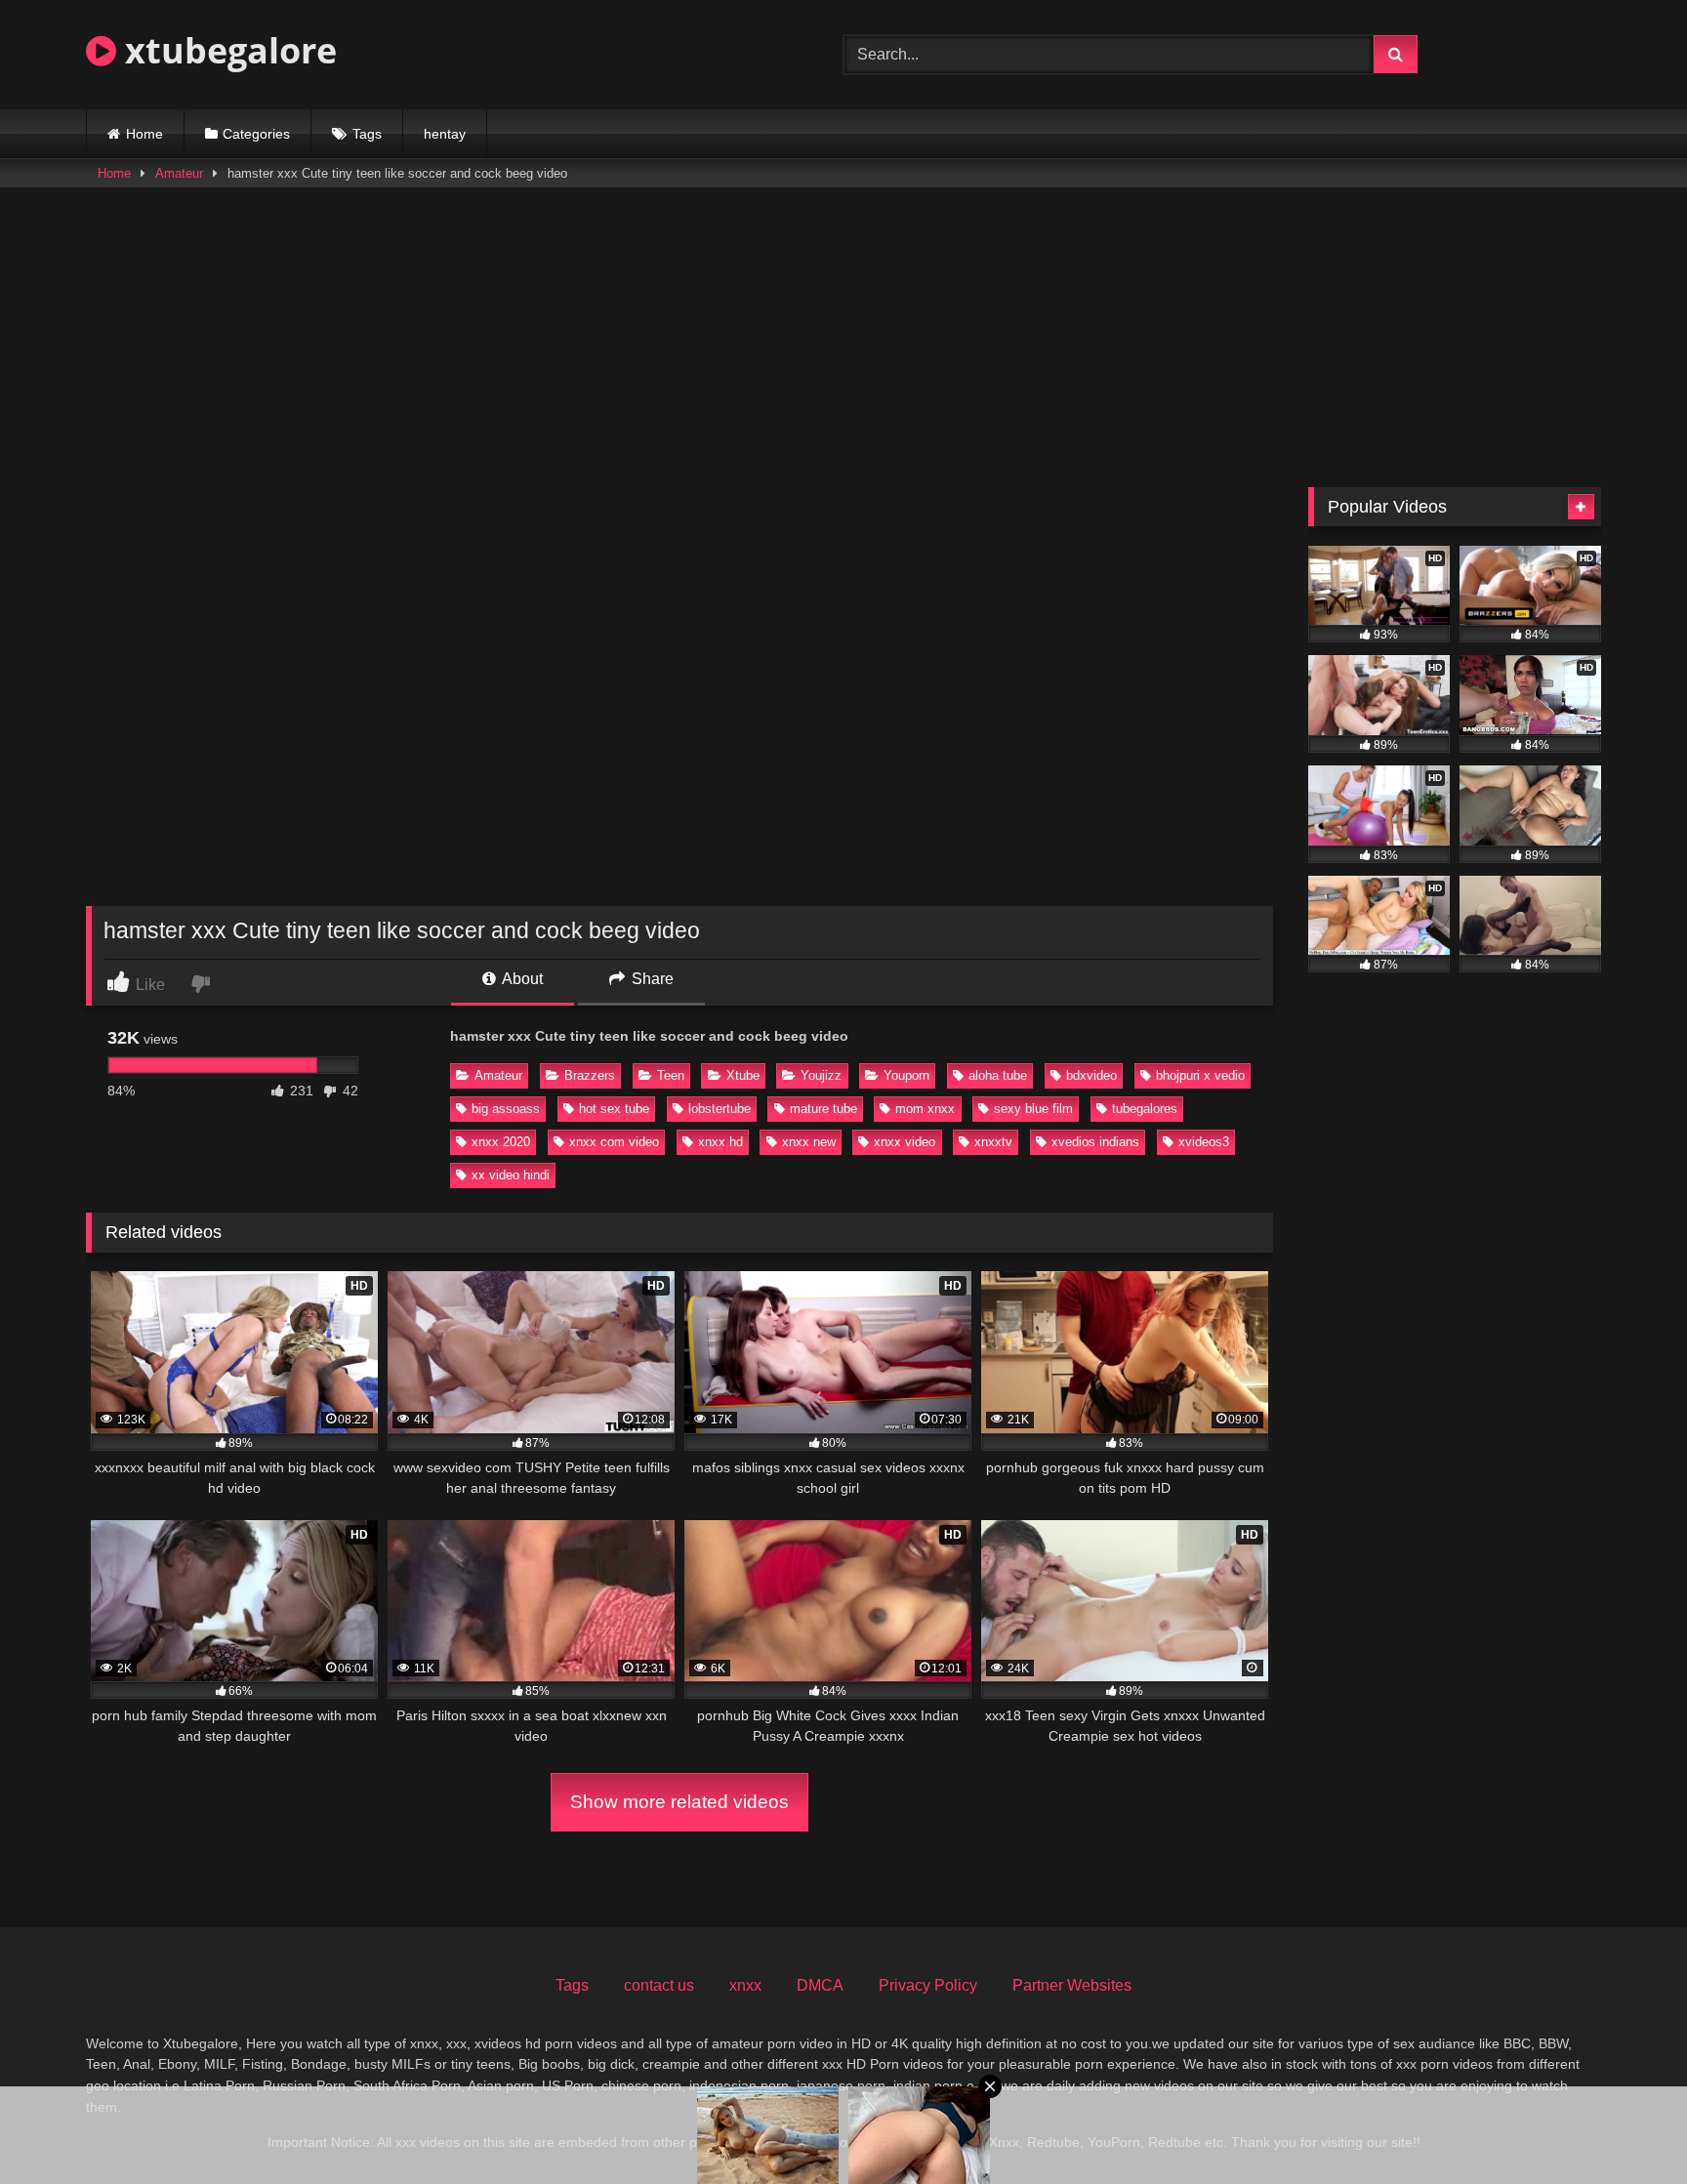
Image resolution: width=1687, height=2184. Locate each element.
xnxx (745, 1985)
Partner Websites (1072, 1985)
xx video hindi (511, 1175)
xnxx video (905, 1142)
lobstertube (720, 1109)
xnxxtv (993, 1142)
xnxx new (809, 1142)
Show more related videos (679, 1802)
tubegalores (1145, 1109)
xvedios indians (1095, 1142)
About (521, 979)
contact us (659, 1985)
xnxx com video (614, 1142)
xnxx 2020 (501, 1142)
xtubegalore (226, 50)
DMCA (820, 1985)
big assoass (506, 1109)
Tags (367, 134)
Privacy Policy (928, 1985)
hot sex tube (614, 1109)
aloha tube (998, 1075)
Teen (671, 1075)
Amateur (179, 173)
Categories (256, 134)
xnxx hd (720, 1142)
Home (144, 134)
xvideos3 (1204, 1142)
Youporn (906, 1075)
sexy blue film (1033, 1109)
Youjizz (821, 1075)
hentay (445, 134)
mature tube (823, 1109)
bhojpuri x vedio (1200, 1075)
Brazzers (590, 1075)
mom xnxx (925, 1109)
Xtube (743, 1075)
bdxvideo (1091, 1075)
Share (651, 979)
